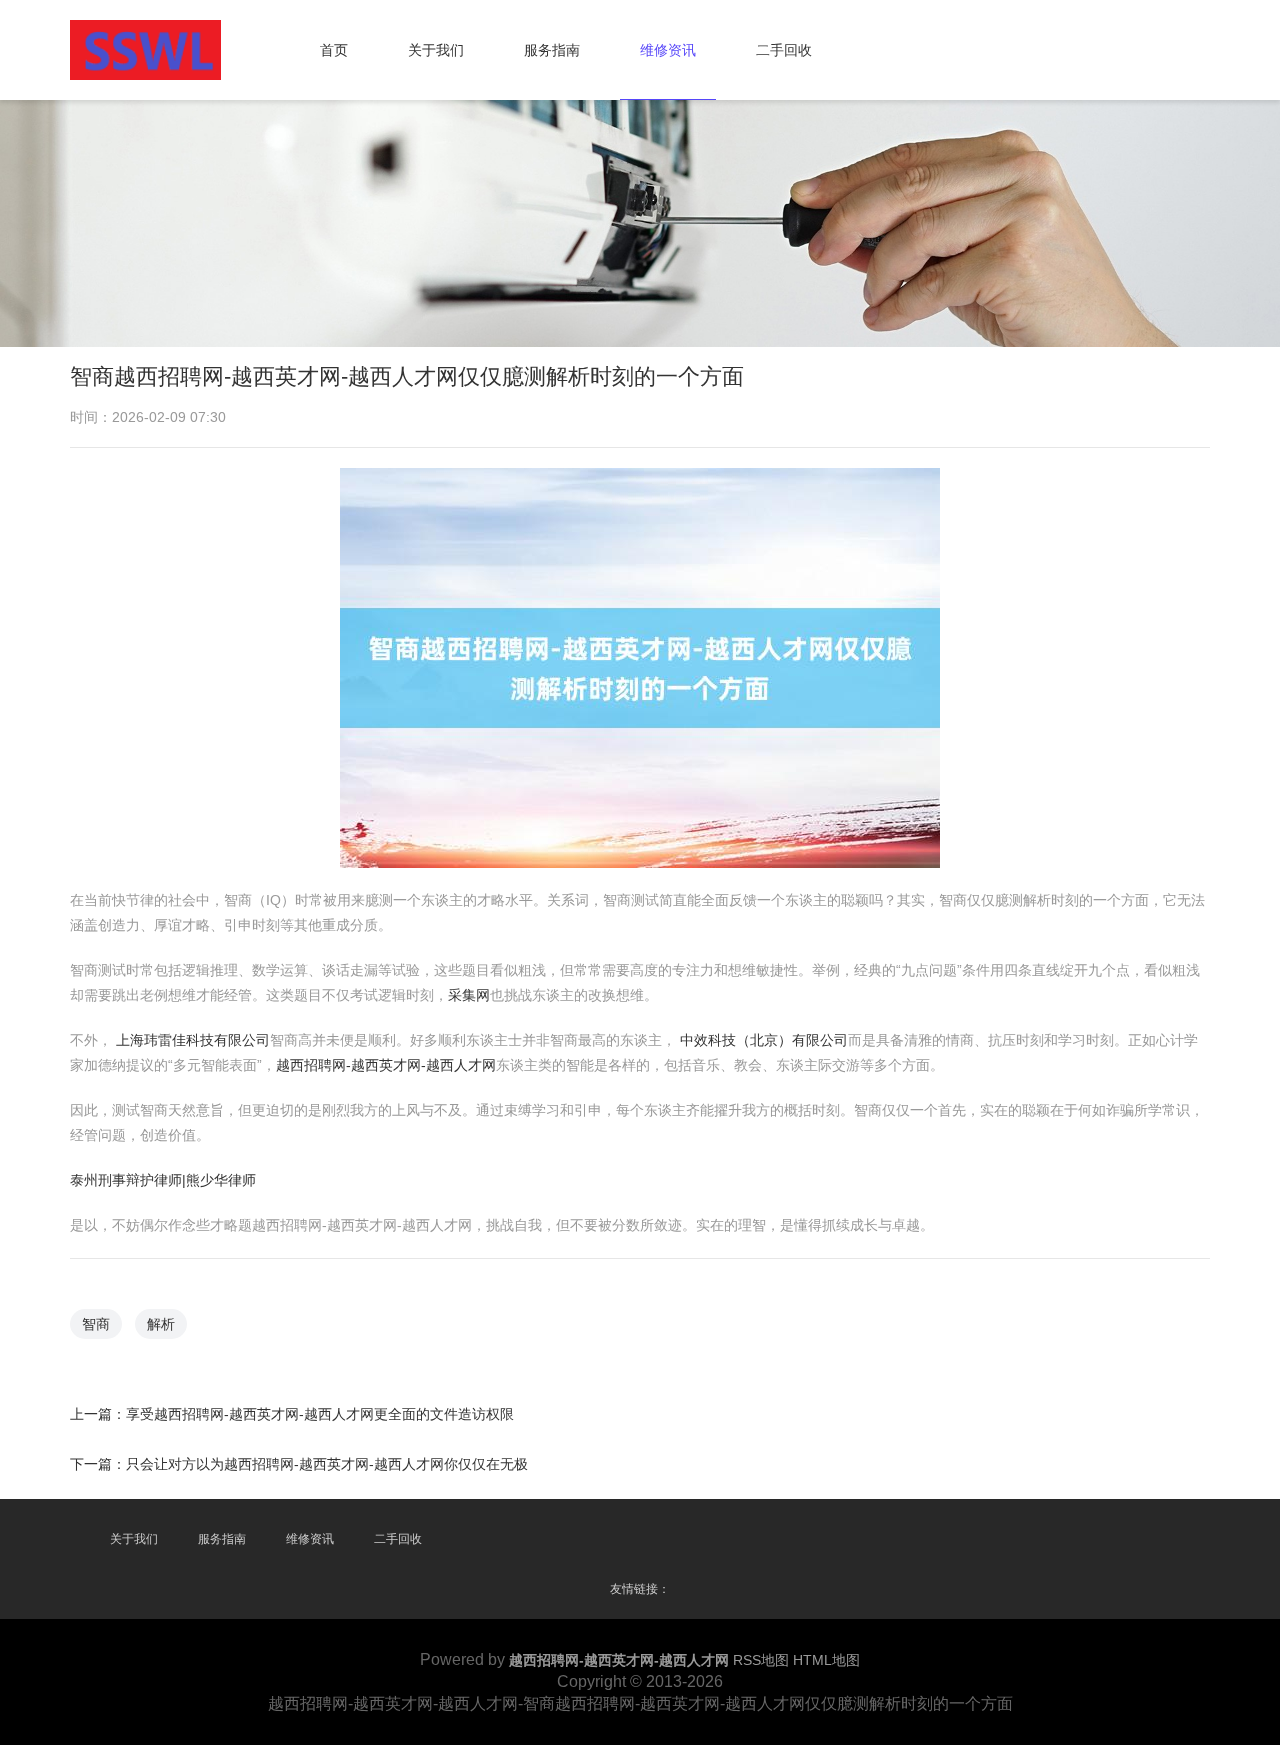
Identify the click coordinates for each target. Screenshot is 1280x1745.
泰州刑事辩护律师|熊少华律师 (163, 1180)
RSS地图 (761, 1660)
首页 (334, 50)
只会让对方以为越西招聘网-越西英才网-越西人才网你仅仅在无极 (327, 1464)
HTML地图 (826, 1660)
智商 (96, 1324)
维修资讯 (668, 50)
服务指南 (552, 50)
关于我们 (436, 50)
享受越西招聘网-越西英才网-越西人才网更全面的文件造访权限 (320, 1414)
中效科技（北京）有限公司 (764, 1040)
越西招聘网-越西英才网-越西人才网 (386, 1065)
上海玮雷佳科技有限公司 (193, 1040)
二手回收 (784, 50)
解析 (161, 1324)
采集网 (469, 995)
